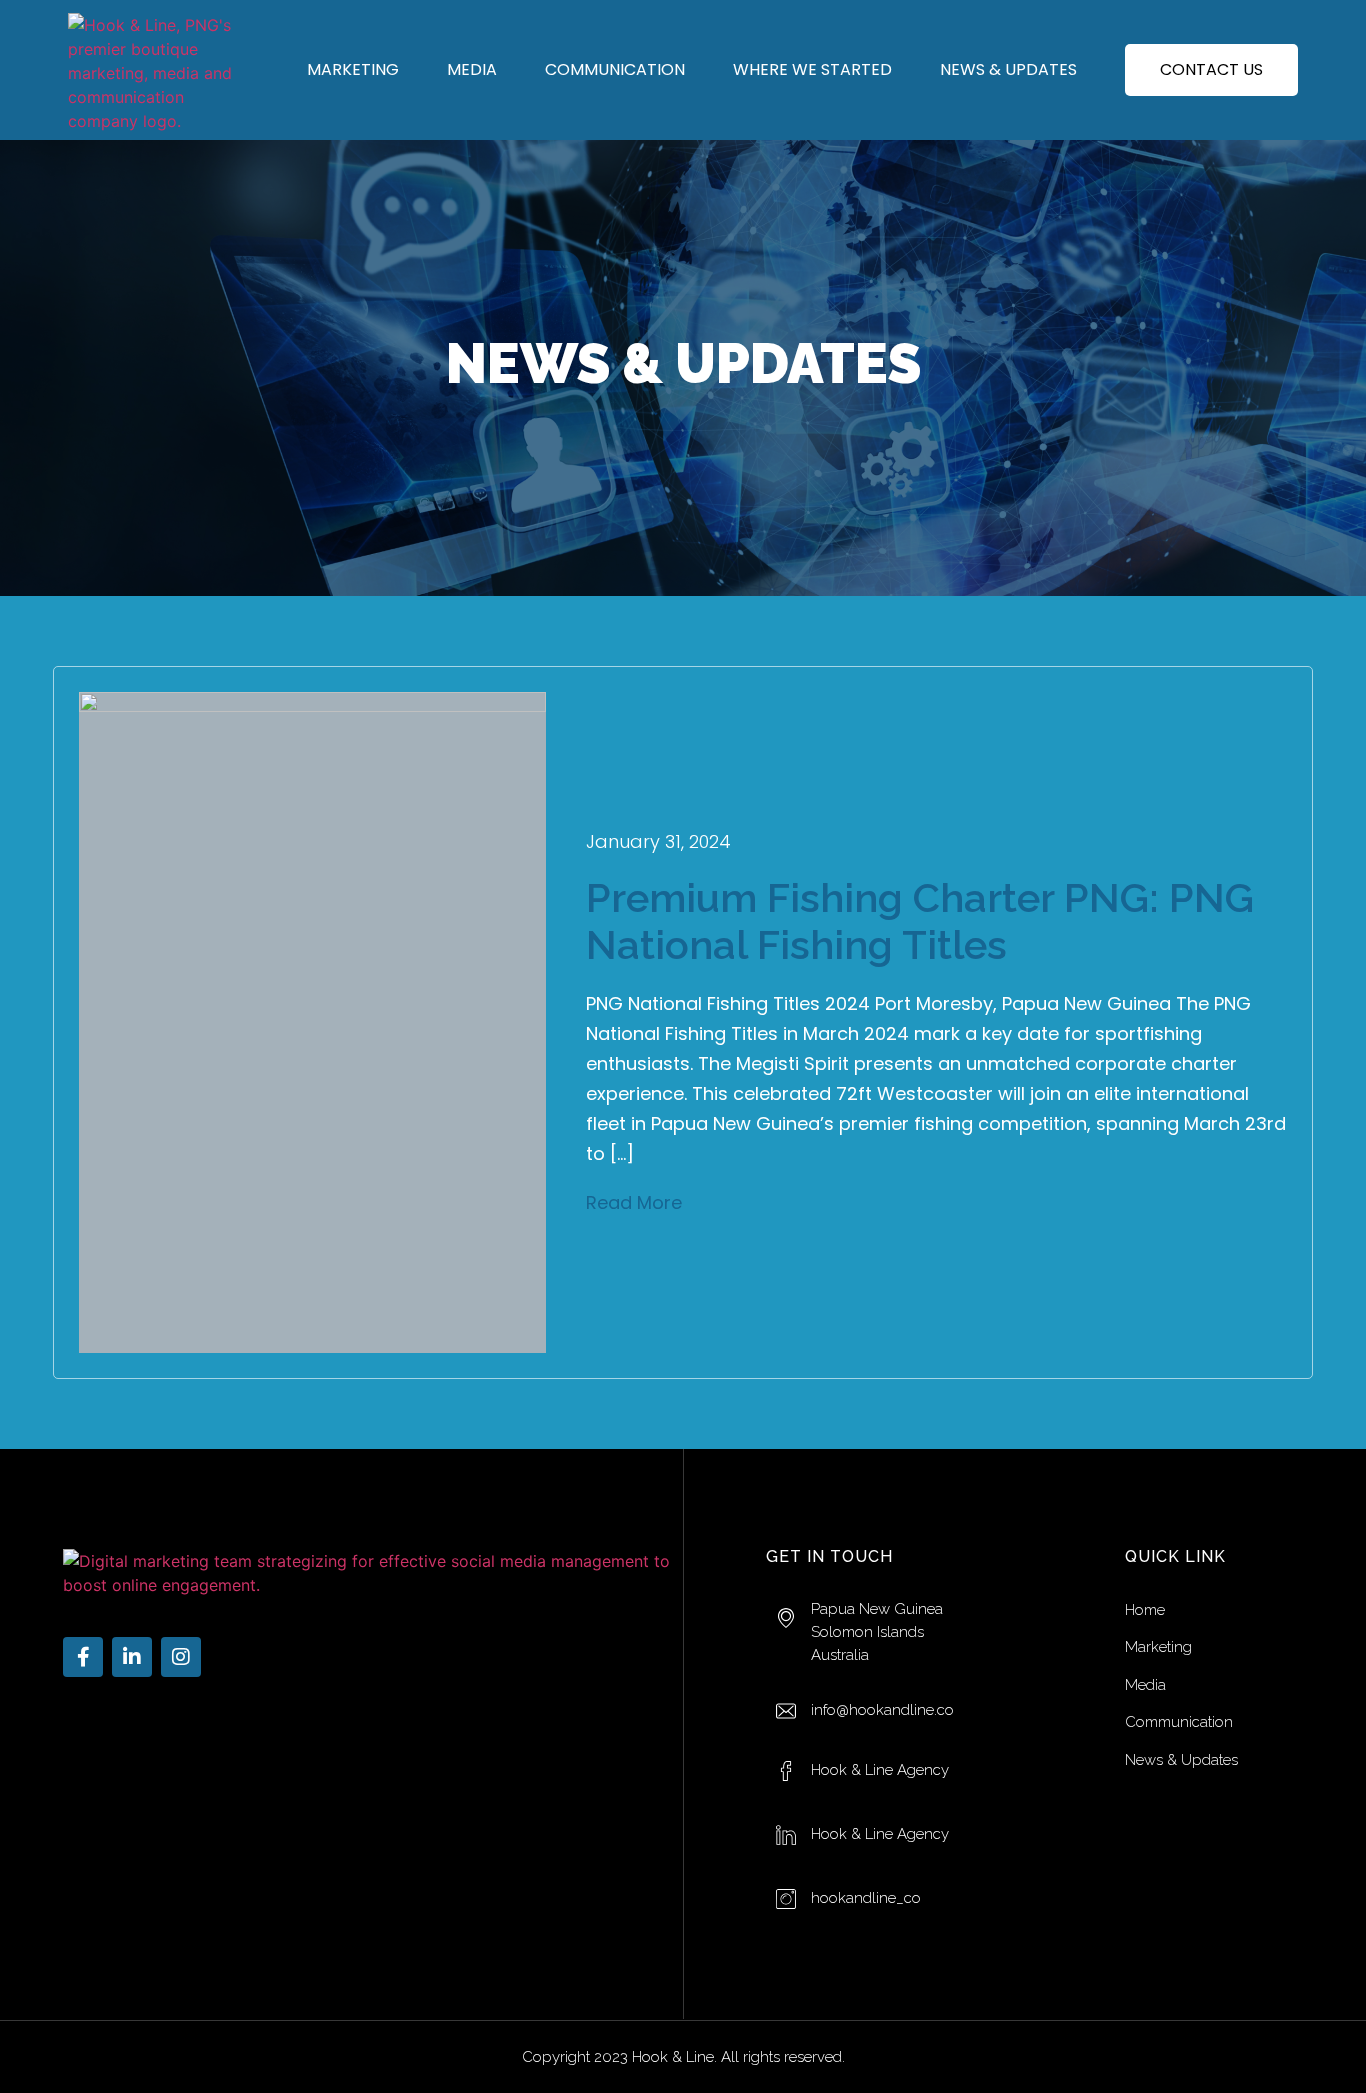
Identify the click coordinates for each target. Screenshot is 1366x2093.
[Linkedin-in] (132, 1657)
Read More (634, 1202)
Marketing (353, 69)
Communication (615, 69)
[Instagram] (181, 1657)
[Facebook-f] (83, 1657)
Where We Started (812, 69)
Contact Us (1211, 69)
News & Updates (1008, 69)
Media (472, 69)
